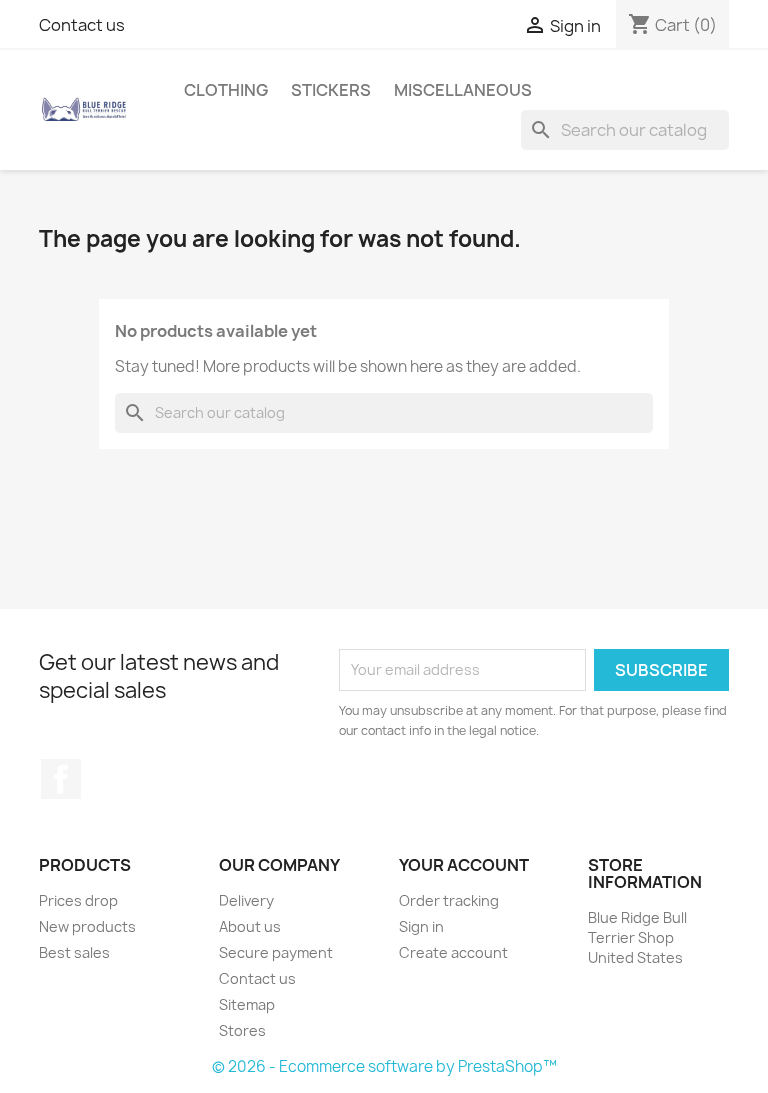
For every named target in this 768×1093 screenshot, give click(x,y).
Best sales (74, 952)
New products (87, 926)
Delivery (246, 900)
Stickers (331, 90)
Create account (453, 952)
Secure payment (276, 952)
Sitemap (247, 1004)
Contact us (82, 25)
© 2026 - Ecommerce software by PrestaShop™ (384, 1066)
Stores (242, 1030)
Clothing (226, 90)
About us (250, 926)
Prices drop (78, 900)
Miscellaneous (463, 90)
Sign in (421, 926)
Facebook (61, 779)
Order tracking (449, 900)
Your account (464, 865)
